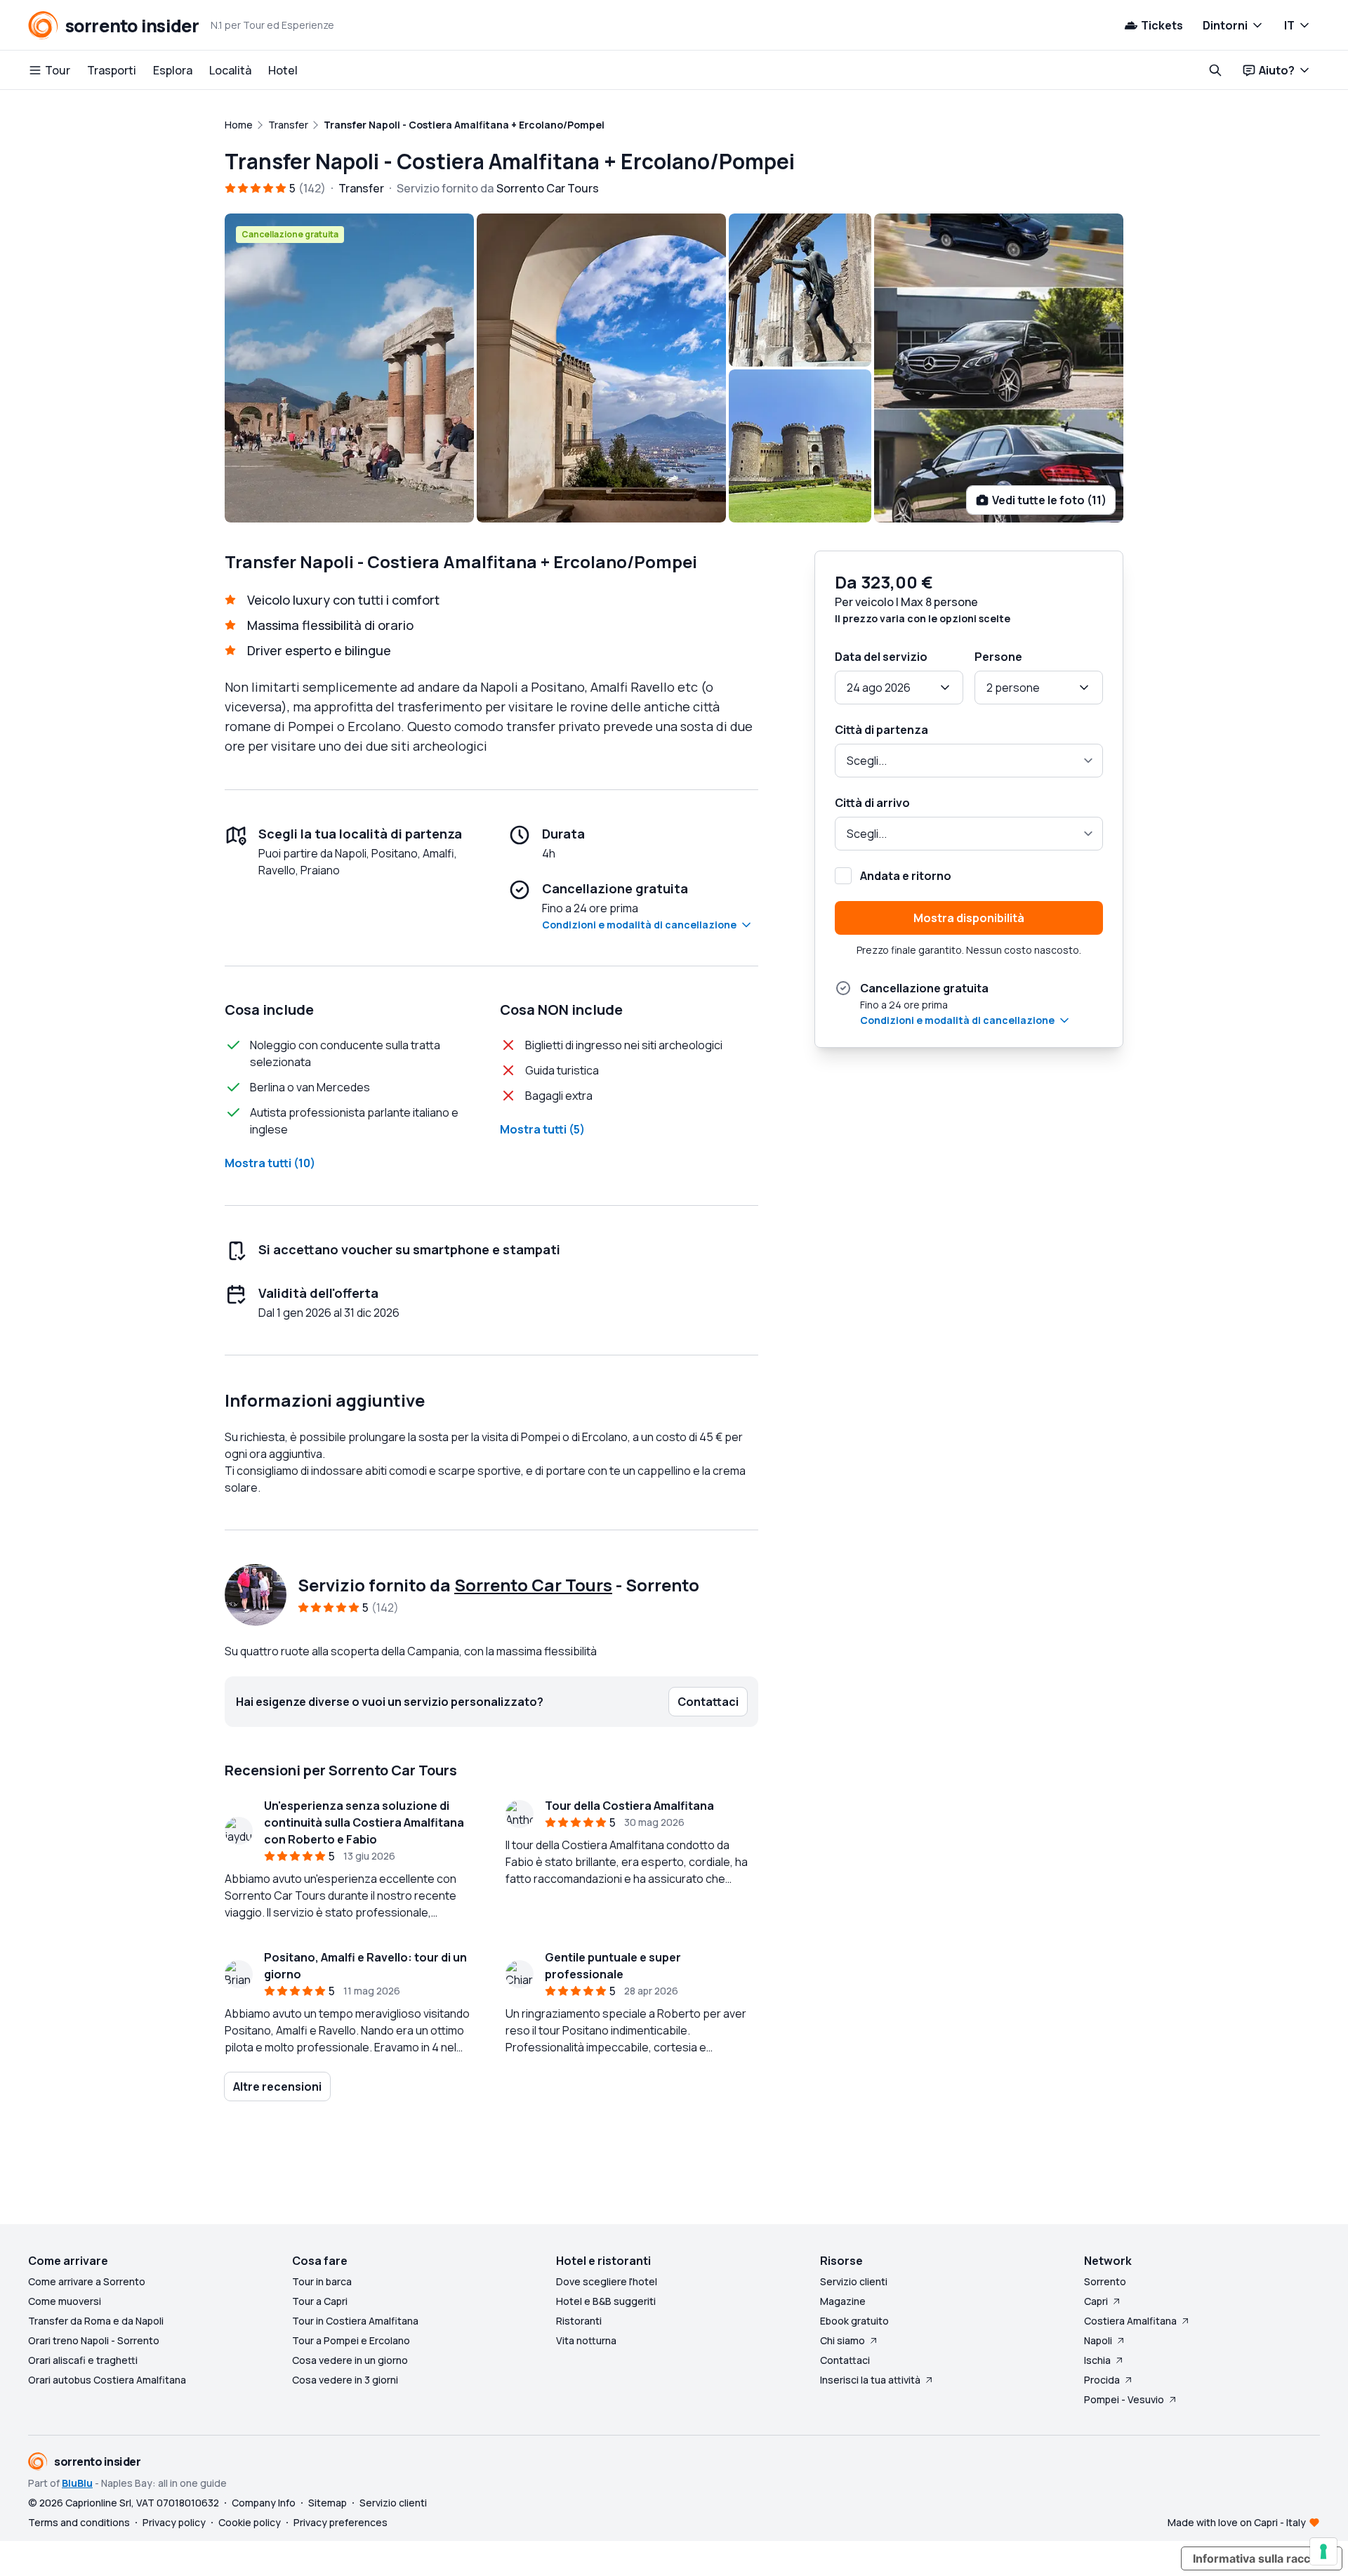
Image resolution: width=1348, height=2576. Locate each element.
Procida (1102, 2380)
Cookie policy (250, 2522)
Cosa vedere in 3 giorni (345, 2380)
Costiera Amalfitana (1130, 2321)
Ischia (1097, 2360)
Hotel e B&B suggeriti (606, 2301)
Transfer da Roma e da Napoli (96, 2321)
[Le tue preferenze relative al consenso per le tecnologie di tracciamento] (1323, 2551)
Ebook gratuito (854, 2321)
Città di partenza (881, 730)
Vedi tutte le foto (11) (1049, 500)
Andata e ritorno (906, 876)
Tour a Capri (320, 2301)
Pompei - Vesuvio (1124, 2399)
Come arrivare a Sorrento (87, 2281)
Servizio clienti (854, 2281)
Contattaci (845, 2360)
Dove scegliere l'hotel (607, 2281)
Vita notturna (586, 2340)
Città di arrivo (872, 803)
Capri (1096, 2301)
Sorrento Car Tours (533, 1585)
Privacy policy (174, 2522)
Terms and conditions (79, 2522)
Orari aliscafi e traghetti (83, 2360)
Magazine (843, 2301)
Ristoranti (579, 2321)
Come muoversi (65, 2301)
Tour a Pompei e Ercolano (351, 2340)
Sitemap (328, 2503)
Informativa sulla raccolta (1262, 2558)
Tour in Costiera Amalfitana (355, 2321)
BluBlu (77, 2483)
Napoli (1098, 2340)
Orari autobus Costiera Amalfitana (107, 2380)
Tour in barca (322, 2281)
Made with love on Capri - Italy (1237, 2522)
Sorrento (1105, 2281)
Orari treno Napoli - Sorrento (94, 2340)
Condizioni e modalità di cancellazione (639, 925)
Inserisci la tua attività (870, 2380)
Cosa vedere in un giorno (350, 2360)
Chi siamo (842, 2340)
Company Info (264, 2503)
